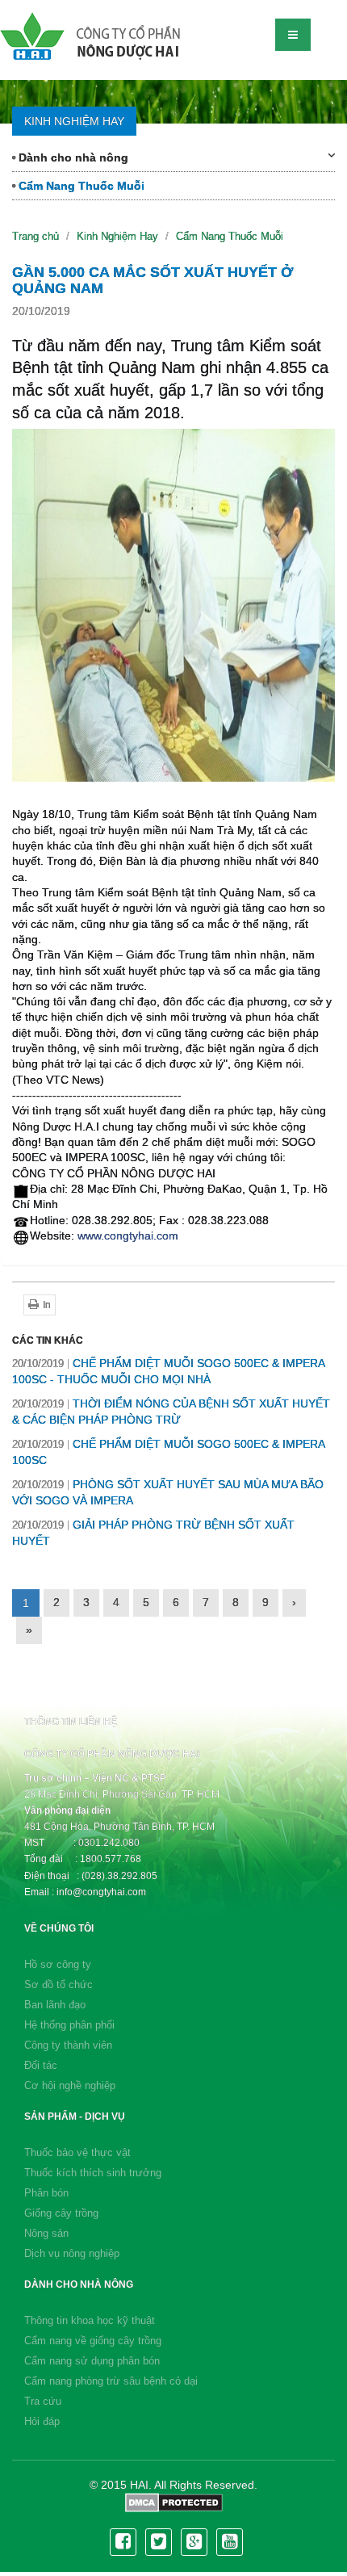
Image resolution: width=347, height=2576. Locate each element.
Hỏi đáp (42, 2421)
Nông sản (46, 2233)
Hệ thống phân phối (69, 2025)
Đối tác (41, 2065)
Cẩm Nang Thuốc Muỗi (80, 186)
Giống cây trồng (61, 2213)
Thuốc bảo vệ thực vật (77, 2152)
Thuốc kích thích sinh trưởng (93, 2173)
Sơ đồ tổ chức (59, 1984)
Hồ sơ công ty (58, 1964)
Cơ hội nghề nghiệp (70, 2085)
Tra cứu (43, 2401)
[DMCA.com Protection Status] (174, 2502)
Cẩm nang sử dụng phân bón (92, 2361)
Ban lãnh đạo (55, 2005)
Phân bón (46, 2193)
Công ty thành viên (68, 2045)
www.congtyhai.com (128, 1236)
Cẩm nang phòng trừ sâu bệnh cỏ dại (111, 2381)
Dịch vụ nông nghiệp (72, 2253)
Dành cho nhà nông (72, 157)
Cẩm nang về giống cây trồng (93, 2341)
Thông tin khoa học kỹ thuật (90, 2320)
